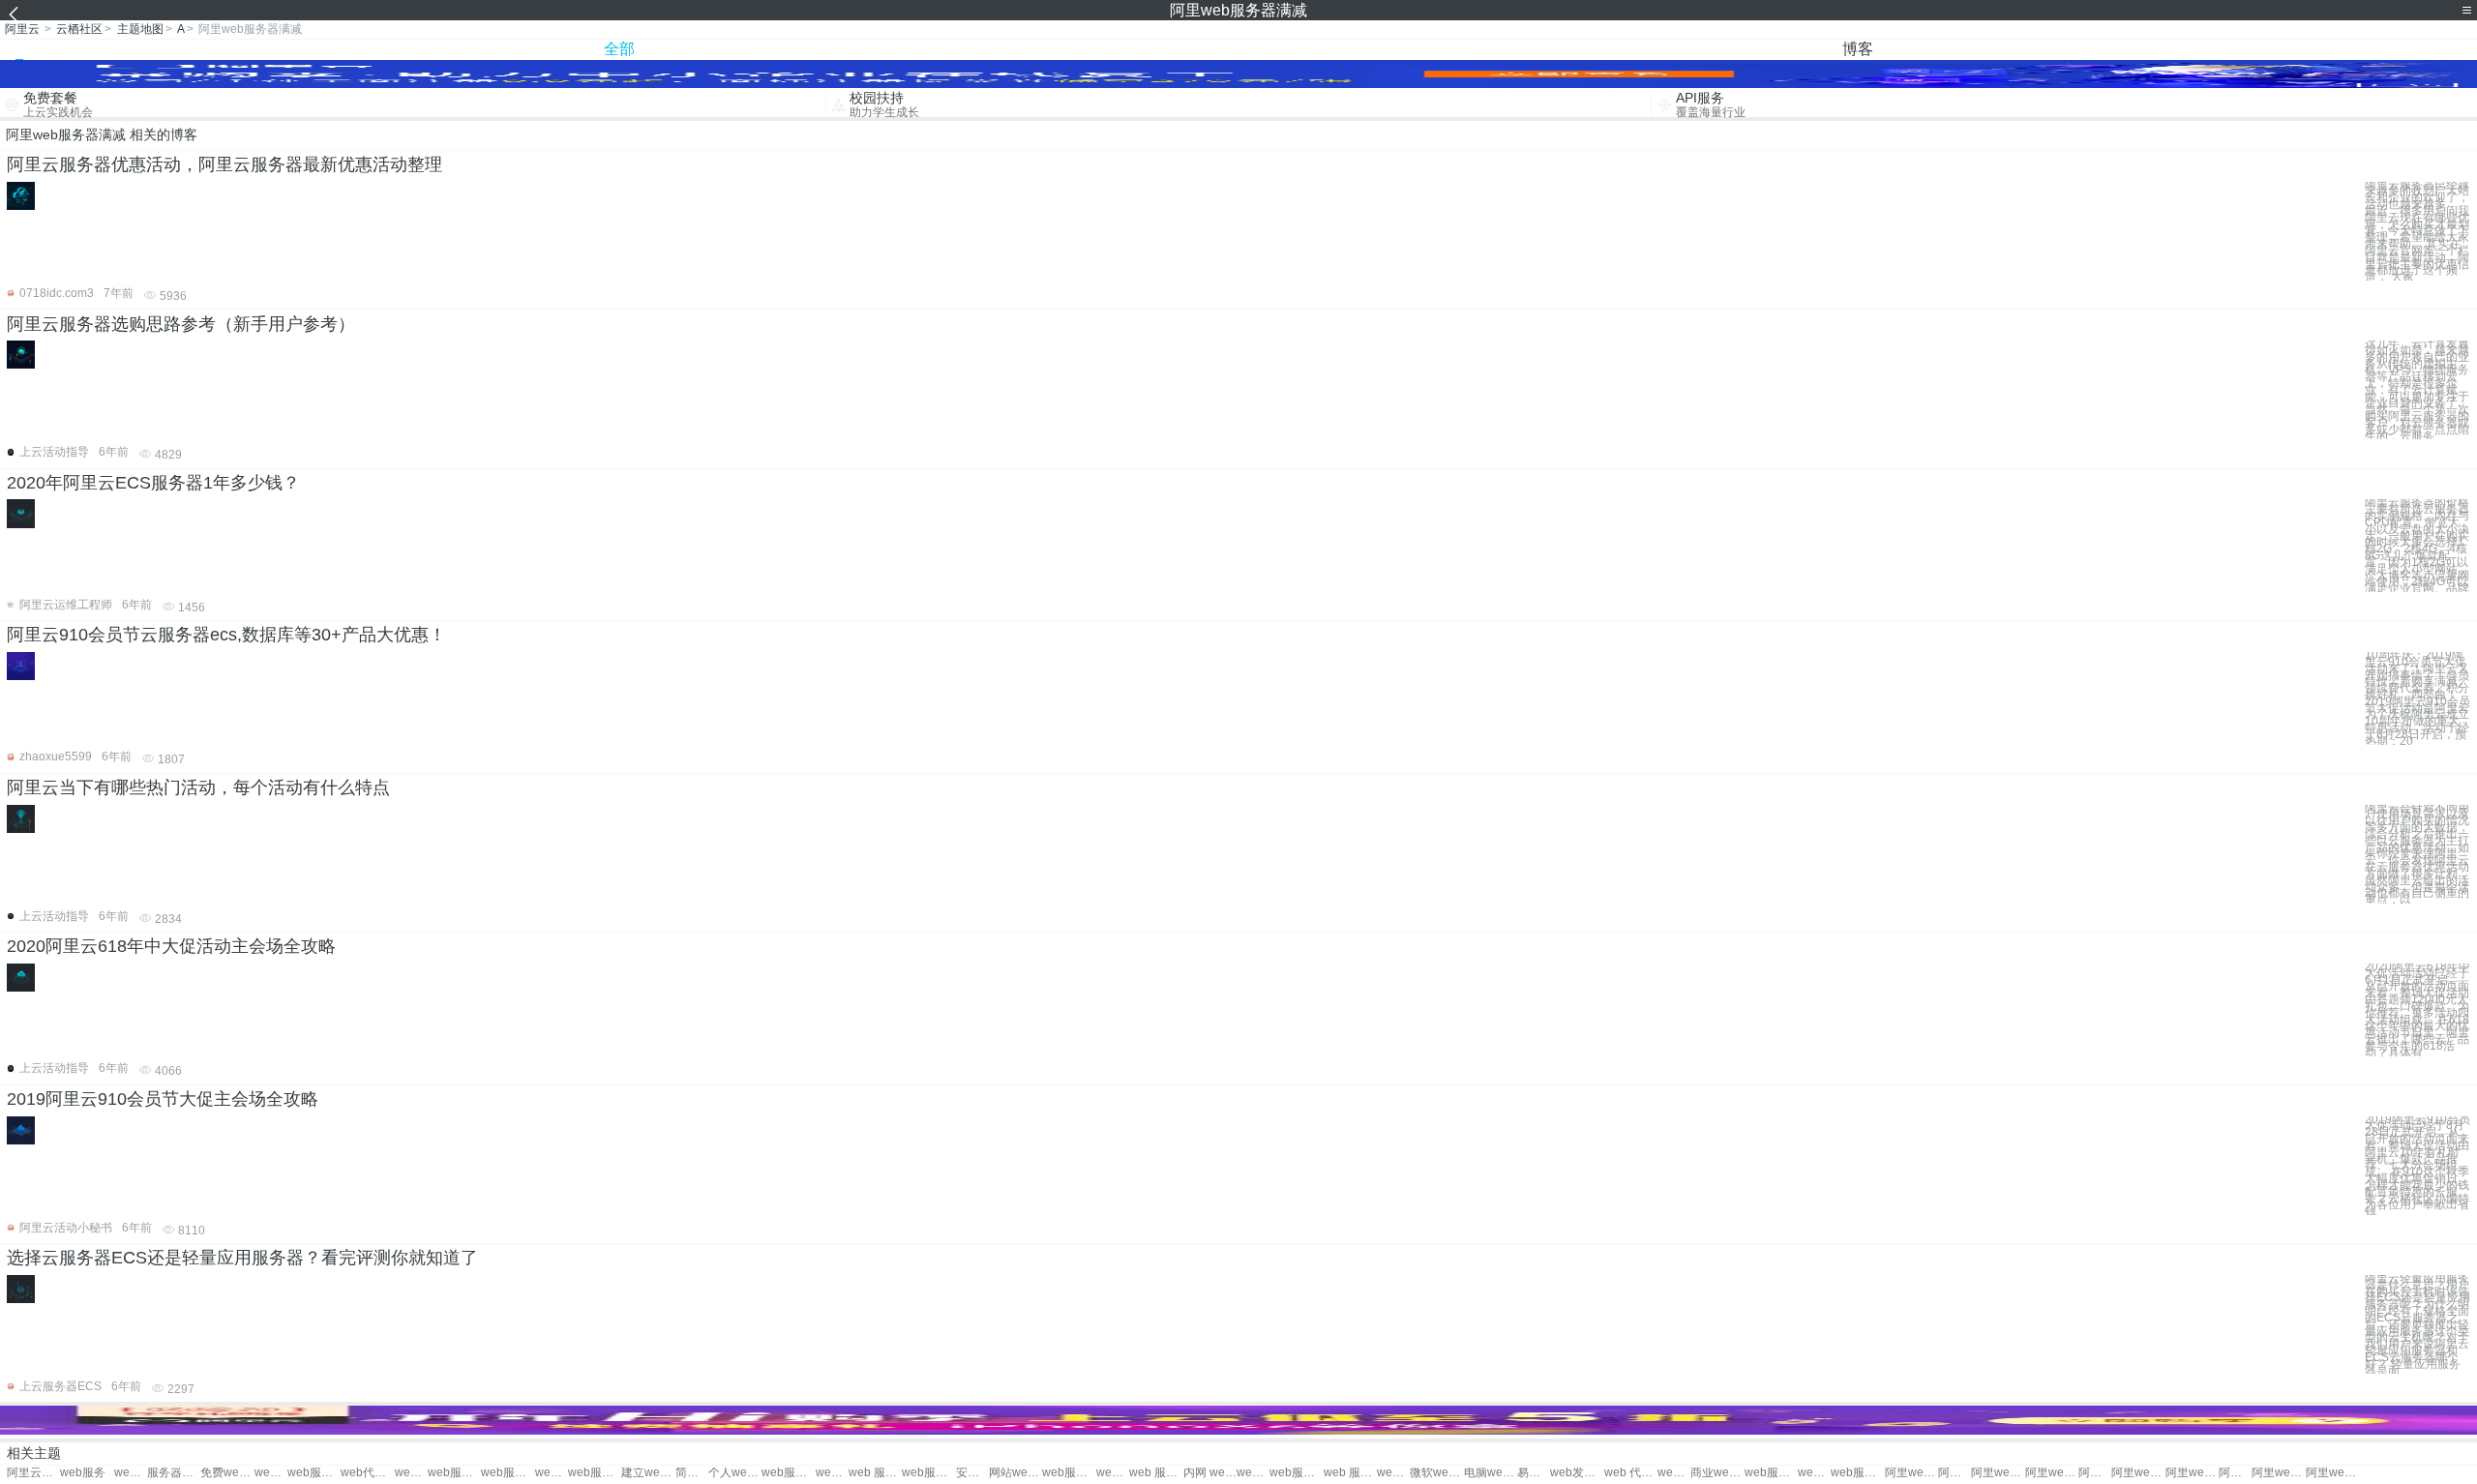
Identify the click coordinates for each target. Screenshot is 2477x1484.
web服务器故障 (314, 1473)
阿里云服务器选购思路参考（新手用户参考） (181, 324)
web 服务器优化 (875, 1473)
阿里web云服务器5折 (1911, 1473)
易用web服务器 (1534, 1473)
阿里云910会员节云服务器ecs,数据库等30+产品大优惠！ (226, 635)
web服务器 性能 (832, 1473)
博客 (1858, 49)
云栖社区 (79, 29)
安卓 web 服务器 (972, 1473)
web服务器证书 (595, 1473)
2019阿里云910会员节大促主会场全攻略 (163, 1099)
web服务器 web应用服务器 (131, 1473)
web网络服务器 (1814, 1473)
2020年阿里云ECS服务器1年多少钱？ (153, 483)
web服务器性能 (788, 1473)
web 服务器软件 (1674, 1473)
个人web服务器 (735, 1473)
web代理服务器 (367, 1473)
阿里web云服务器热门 (2052, 1473)
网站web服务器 (1015, 1473)
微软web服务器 (1436, 1473)
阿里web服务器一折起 (2138, 1473)
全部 (619, 49)
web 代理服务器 (1631, 1473)
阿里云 (22, 29)
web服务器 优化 (928, 1473)
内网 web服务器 (1210, 1473)
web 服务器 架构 (1350, 1473)
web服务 (83, 1473)
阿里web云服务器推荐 (2095, 1473)
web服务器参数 (1393, 1473)
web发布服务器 (1577, 1473)
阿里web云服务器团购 (2278, 1473)
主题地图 (140, 29)
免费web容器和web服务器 (227, 1473)
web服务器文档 (1113, 1473)
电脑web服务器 (1491, 1473)
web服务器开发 (411, 1473)
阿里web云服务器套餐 (2332, 1473)
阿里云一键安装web (33, 1473)
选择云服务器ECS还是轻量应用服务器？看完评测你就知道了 (242, 1258)
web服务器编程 (1857, 1473)
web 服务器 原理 (1156, 1473)
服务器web (174, 1473)
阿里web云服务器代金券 (1955, 1473)
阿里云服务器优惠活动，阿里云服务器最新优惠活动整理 (224, 164)
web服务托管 (271, 1473)
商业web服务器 (1717, 1473)
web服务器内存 (454, 1473)
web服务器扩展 (1771, 1473)
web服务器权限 (1296, 1473)
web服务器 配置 (1253, 1473)
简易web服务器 (692, 1473)
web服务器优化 (507, 1473)
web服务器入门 (1069, 1473)
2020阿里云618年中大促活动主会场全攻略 (171, 946)
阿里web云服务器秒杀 (1998, 1473)
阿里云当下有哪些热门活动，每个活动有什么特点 (198, 787)
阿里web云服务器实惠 (2192, 1473)
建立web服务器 (648, 1473)
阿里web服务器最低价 (2235, 1473)
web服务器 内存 (552, 1473)
